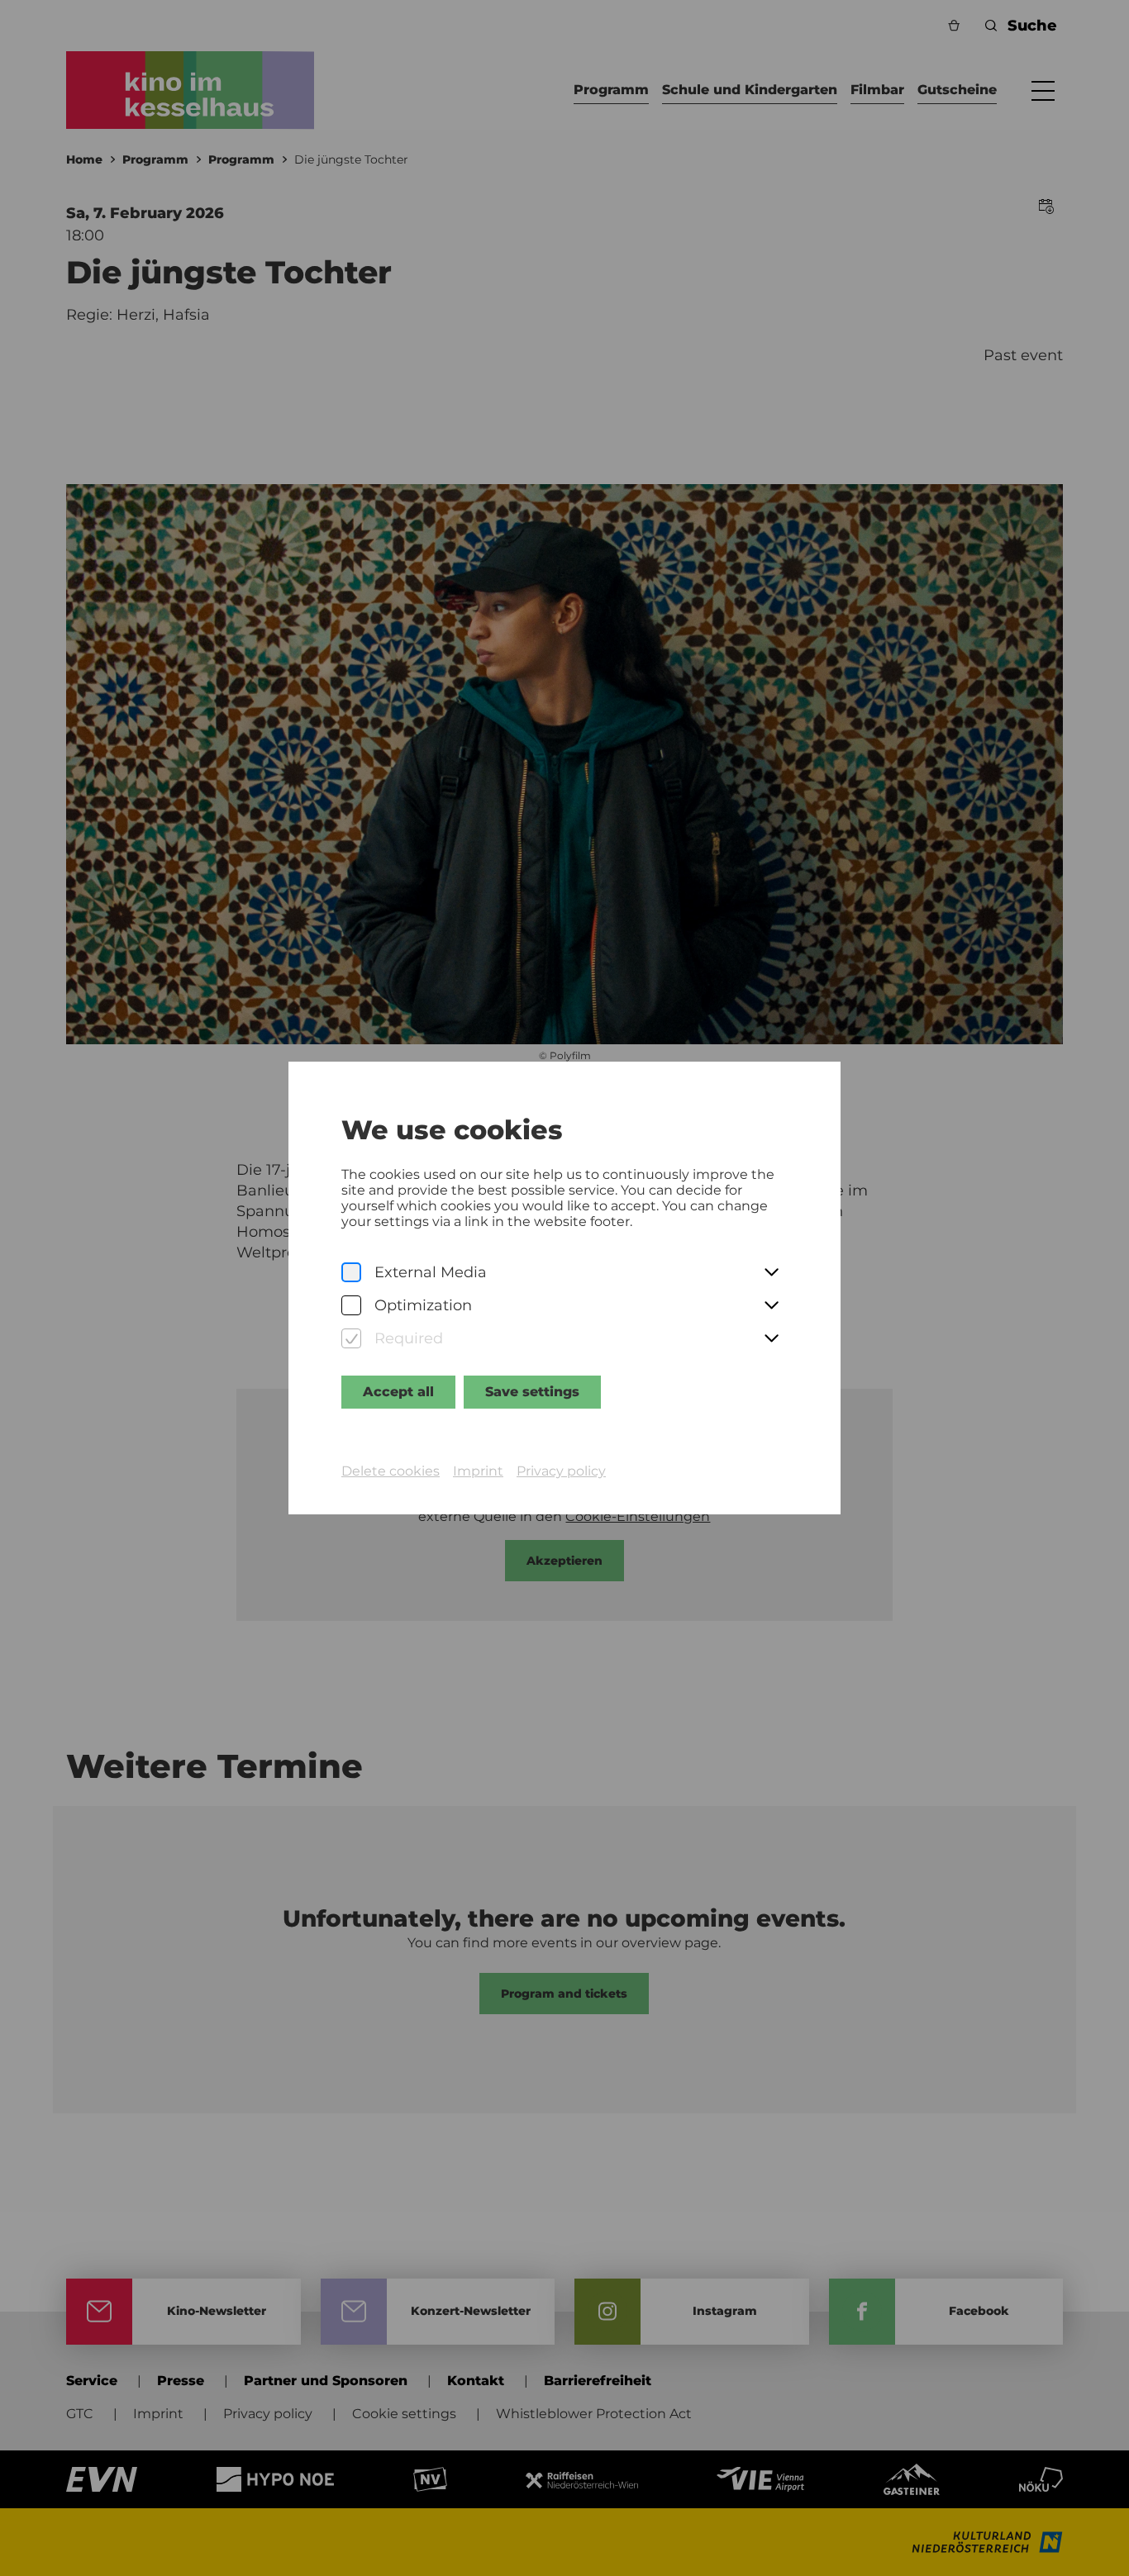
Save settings (532, 1392)
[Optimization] (351, 1306)
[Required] (351, 1339)
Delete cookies (391, 1471)
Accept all (398, 1392)
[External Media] (351, 1273)
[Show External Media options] (771, 1273)
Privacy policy (561, 1471)
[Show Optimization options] (771, 1306)
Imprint (478, 1471)
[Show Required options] (771, 1339)
